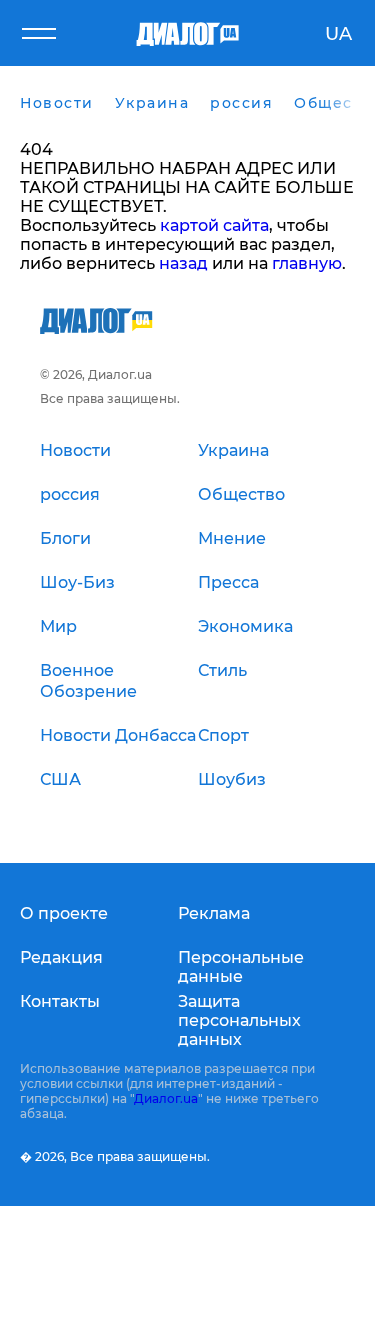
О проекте (64, 913)
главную (307, 263)
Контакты (60, 1001)
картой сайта (214, 225)
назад (183, 263)
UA (338, 34)
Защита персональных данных (239, 1020)
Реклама (214, 913)
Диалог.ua (166, 1098)
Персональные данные (241, 967)
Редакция (61, 957)
